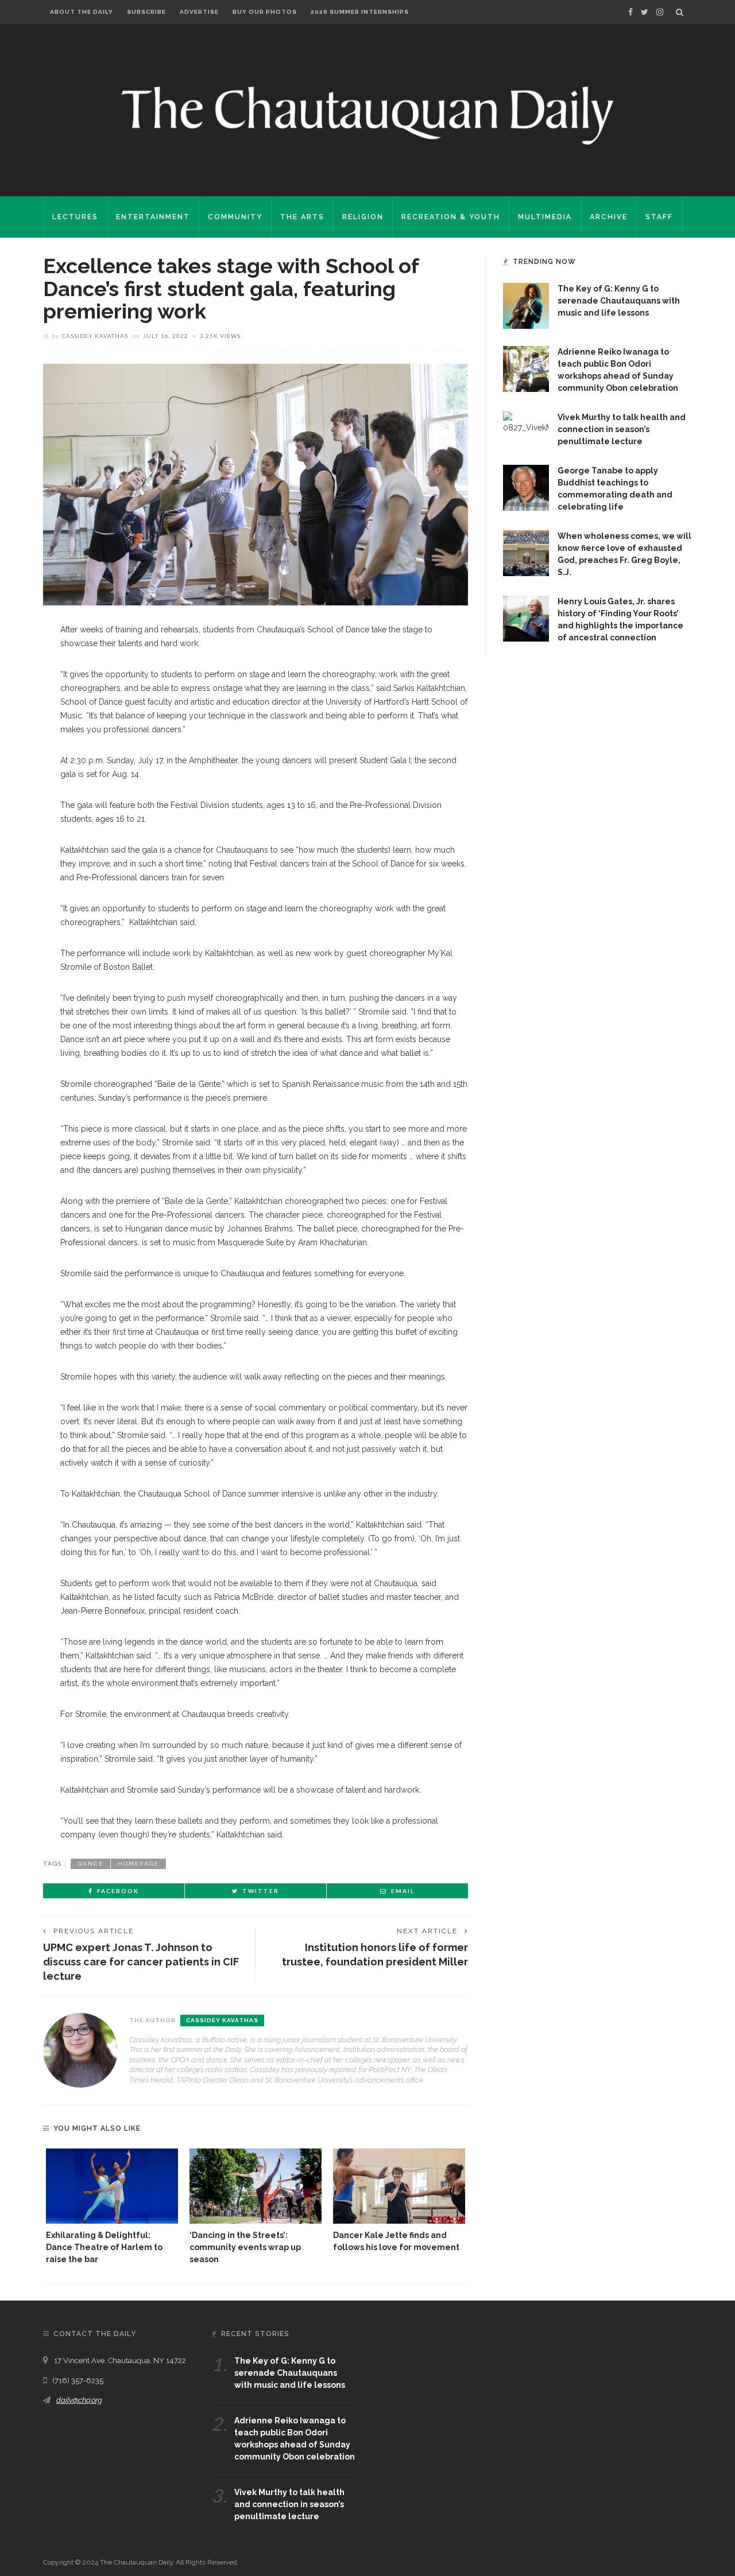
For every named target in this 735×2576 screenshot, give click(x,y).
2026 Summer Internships (360, 12)
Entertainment (153, 217)
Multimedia (545, 217)
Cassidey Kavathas (95, 336)
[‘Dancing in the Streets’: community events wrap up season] (256, 2186)
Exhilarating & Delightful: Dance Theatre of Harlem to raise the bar (104, 2247)
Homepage (138, 1864)
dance (90, 1864)
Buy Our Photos (265, 12)
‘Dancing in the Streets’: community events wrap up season (245, 2247)
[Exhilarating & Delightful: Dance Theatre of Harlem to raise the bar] (112, 2186)
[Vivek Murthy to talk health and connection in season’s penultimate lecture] (526, 422)
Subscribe (146, 12)
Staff (659, 217)
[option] (112, 2207)
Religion (363, 217)
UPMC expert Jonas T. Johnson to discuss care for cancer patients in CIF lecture (141, 1962)
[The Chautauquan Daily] (367, 115)
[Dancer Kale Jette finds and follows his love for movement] (399, 2186)
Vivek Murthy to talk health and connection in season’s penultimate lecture (622, 429)
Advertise (199, 12)
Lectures (75, 217)
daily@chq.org (79, 2400)
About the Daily (82, 12)
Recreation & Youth (451, 217)
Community (235, 217)
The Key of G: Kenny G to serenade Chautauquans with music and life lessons (619, 301)
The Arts (302, 217)
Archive (609, 217)
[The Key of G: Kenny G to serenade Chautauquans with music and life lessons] (526, 305)
